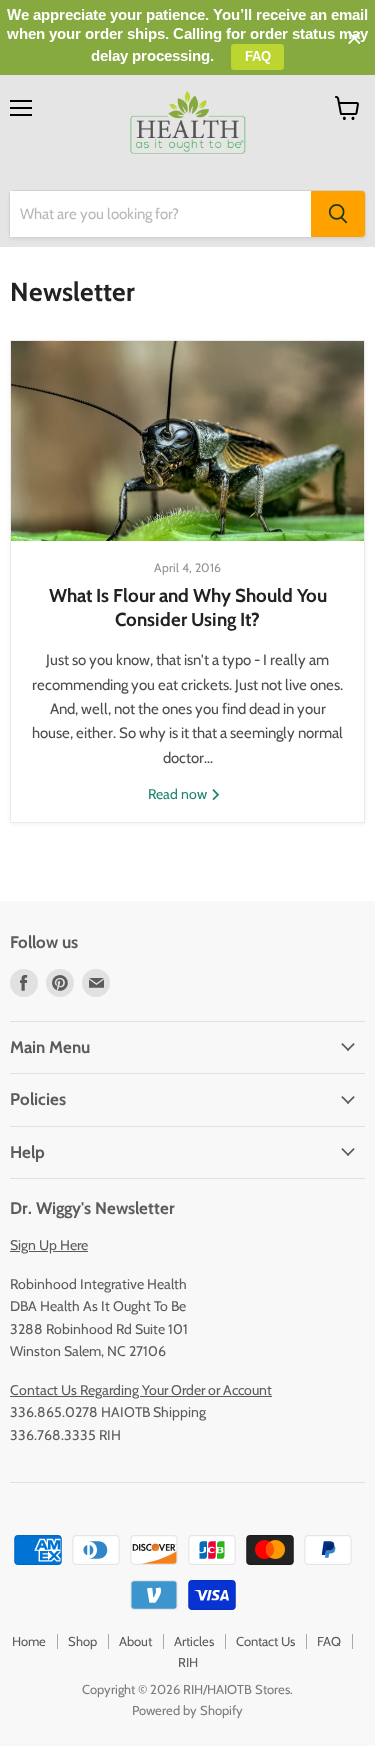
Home (29, 1641)
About (135, 1641)
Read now (179, 794)
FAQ (329, 1641)
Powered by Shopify (187, 1710)
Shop (82, 1641)
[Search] (338, 214)
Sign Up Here (49, 1245)
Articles (194, 1641)
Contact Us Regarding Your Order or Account (141, 1390)
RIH (188, 1662)
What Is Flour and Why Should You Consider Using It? (188, 607)
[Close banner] (354, 38)
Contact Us (265, 1641)
